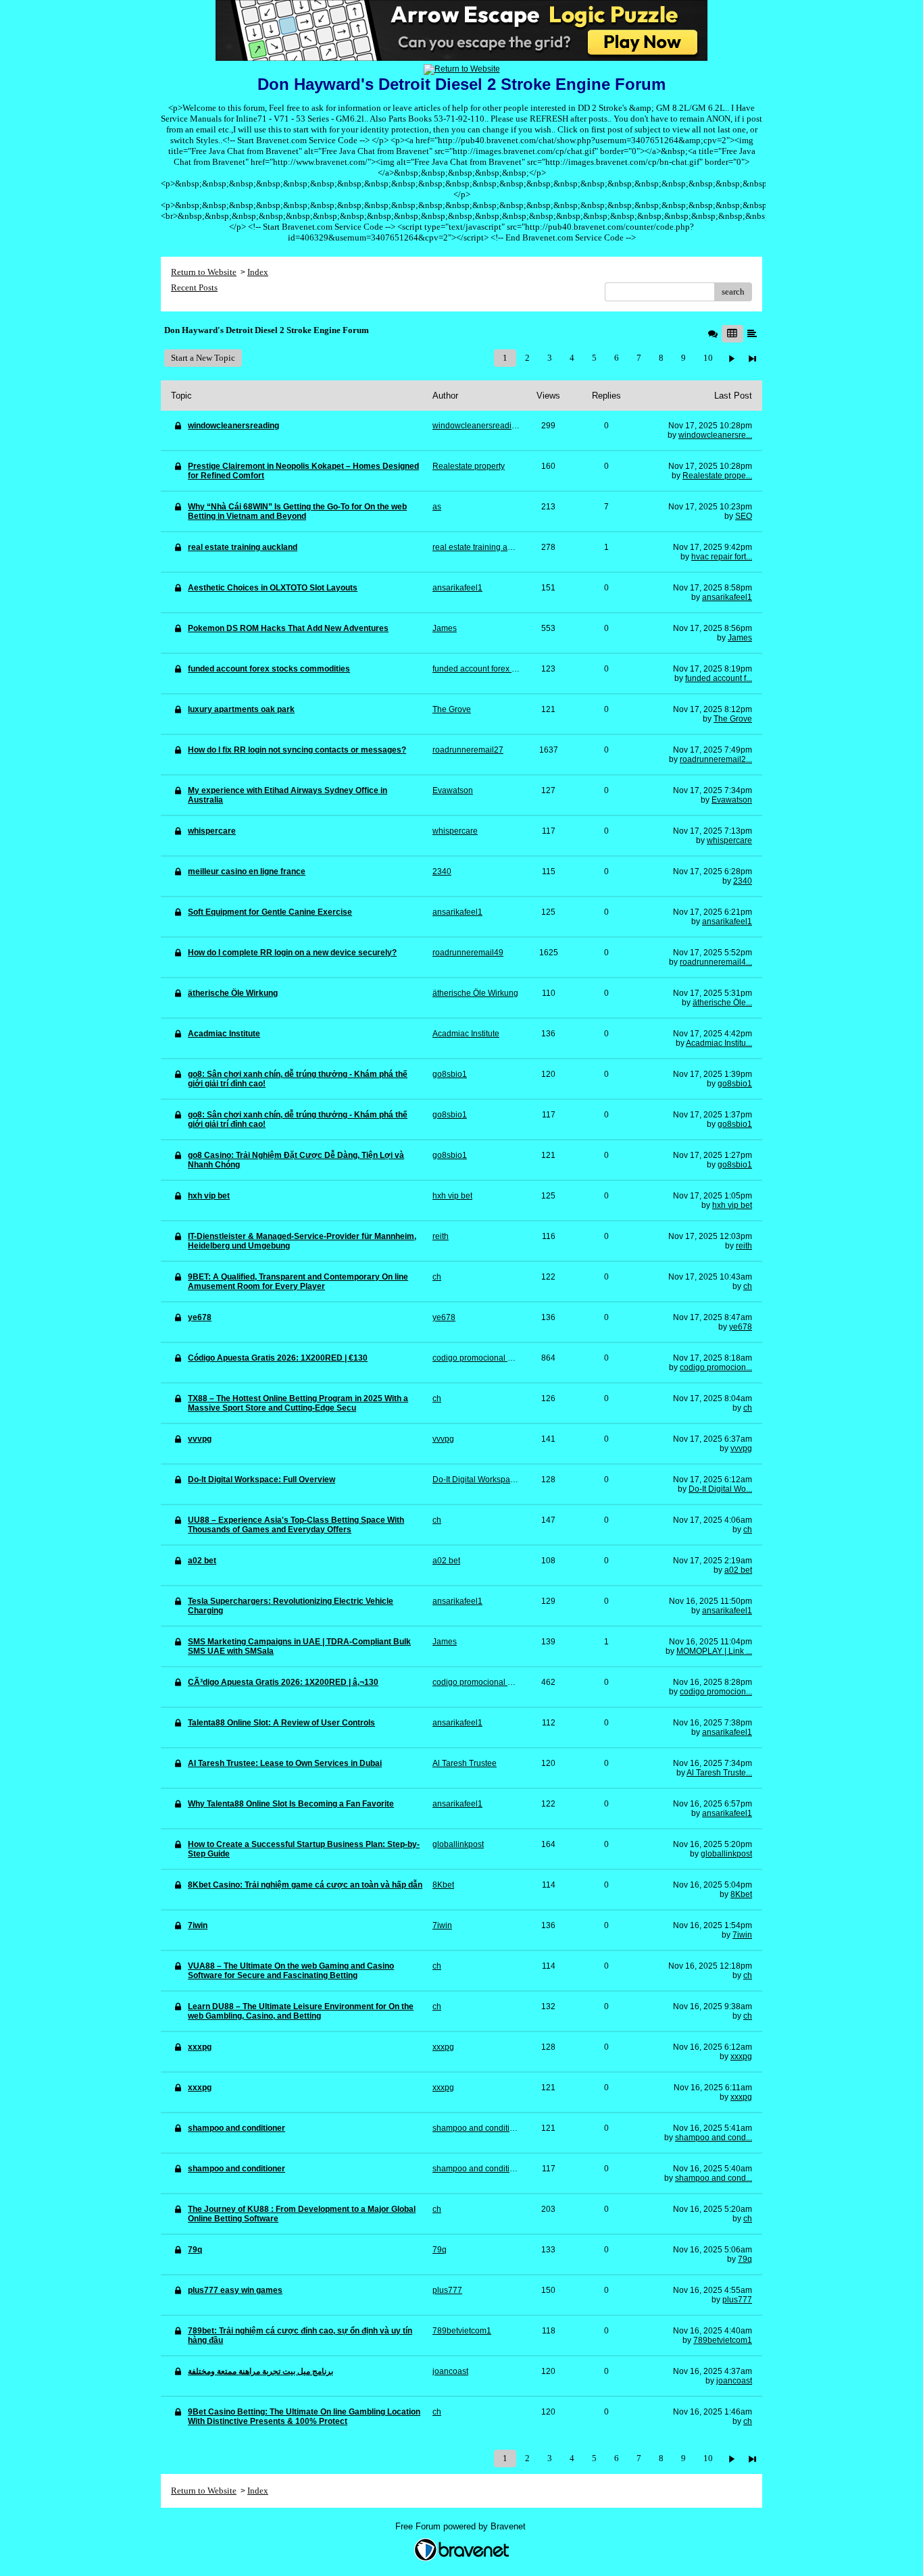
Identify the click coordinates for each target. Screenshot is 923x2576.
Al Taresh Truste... (719, 1773)
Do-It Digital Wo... (720, 1489)
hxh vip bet (732, 1205)
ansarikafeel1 (727, 597)
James (740, 638)
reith (744, 1246)
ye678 (741, 1327)
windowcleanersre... (715, 435)
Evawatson (732, 800)
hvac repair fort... (722, 557)
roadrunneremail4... (716, 962)
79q (745, 2259)
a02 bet (738, 1570)
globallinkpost (726, 1854)
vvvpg (741, 1448)
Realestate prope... (717, 476)
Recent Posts (194, 287)
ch (748, 1286)
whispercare (729, 840)
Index (258, 272)
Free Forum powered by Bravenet (462, 2526)
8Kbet (741, 1894)
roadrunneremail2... (716, 759)
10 (708, 358)
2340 (743, 881)
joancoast (734, 2381)
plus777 (737, 2300)
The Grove (733, 719)
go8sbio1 (735, 1084)
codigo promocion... (716, 1367)
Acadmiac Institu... (719, 1043)
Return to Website (204, 272)
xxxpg (741, 2056)
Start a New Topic (203, 358)
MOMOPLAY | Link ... (714, 1651)
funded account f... (719, 678)
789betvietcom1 (723, 2340)
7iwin (742, 1935)
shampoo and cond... (714, 2138)
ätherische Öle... (722, 1003)
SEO (744, 516)
